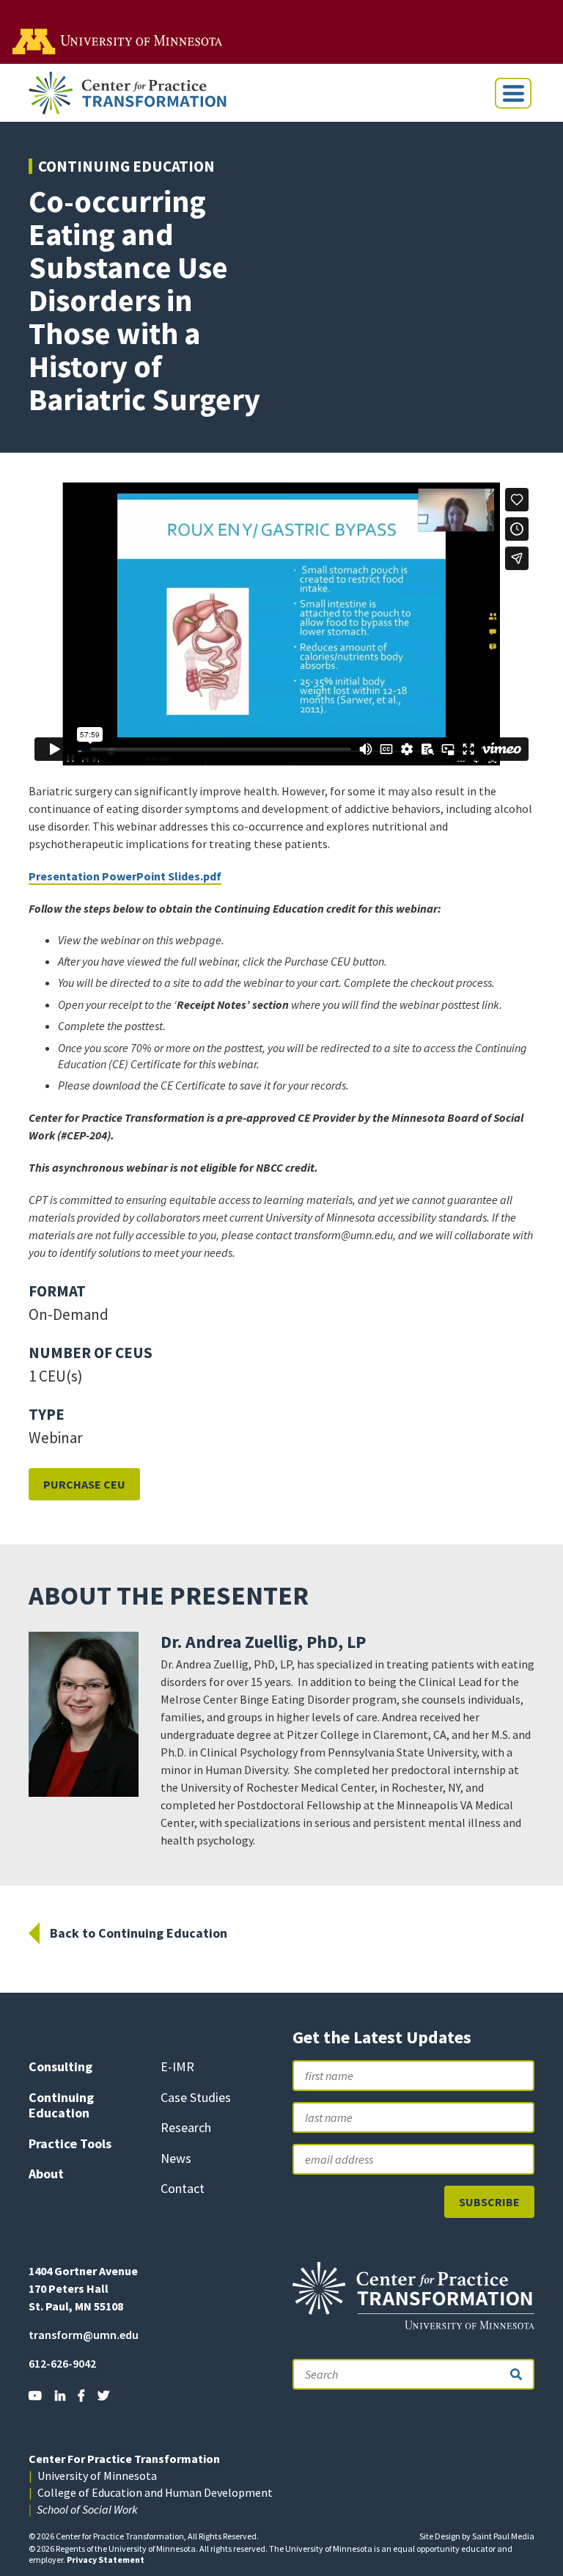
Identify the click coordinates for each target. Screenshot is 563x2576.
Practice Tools (70, 2143)
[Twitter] (103, 2396)
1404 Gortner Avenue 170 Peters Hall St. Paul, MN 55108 (83, 2288)
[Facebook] (81, 2396)
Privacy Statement (106, 2559)
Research (186, 2127)
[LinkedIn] (60, 2396)
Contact (183, 2188)
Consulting (60, 2066)
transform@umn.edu (84, 2335)
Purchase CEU (84, 1484)
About (46, 2174)
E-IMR (177, 2066)
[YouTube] (35, 2396)
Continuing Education (126, 166)
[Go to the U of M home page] (118, 40)
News (176, 2158)
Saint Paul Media (503, 2536)
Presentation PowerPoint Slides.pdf (125, 876)
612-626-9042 (62, 2363)
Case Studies (196, 2097)
